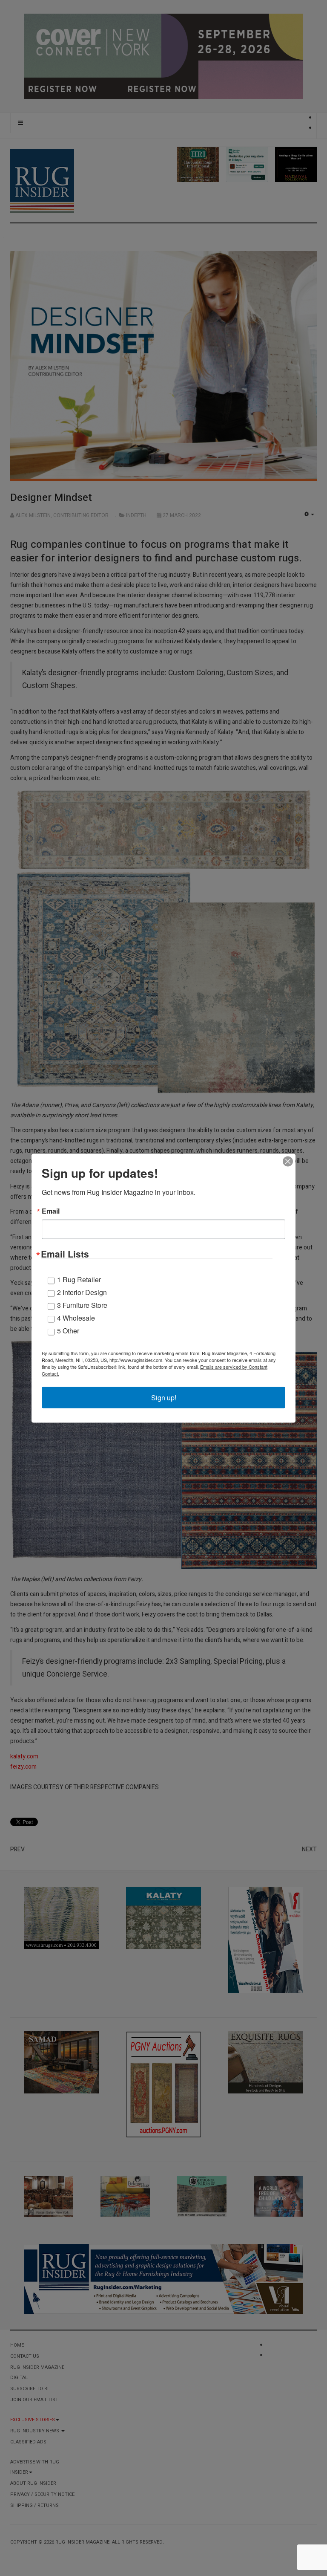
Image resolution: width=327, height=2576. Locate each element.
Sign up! (164, 1397)
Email (51, 1211)
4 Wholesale (76, 1317)
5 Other (68, 1330)
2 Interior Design (82, 1292)
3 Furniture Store (82, 1305)
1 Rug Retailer (79, 1279)
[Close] (288, 1161)
